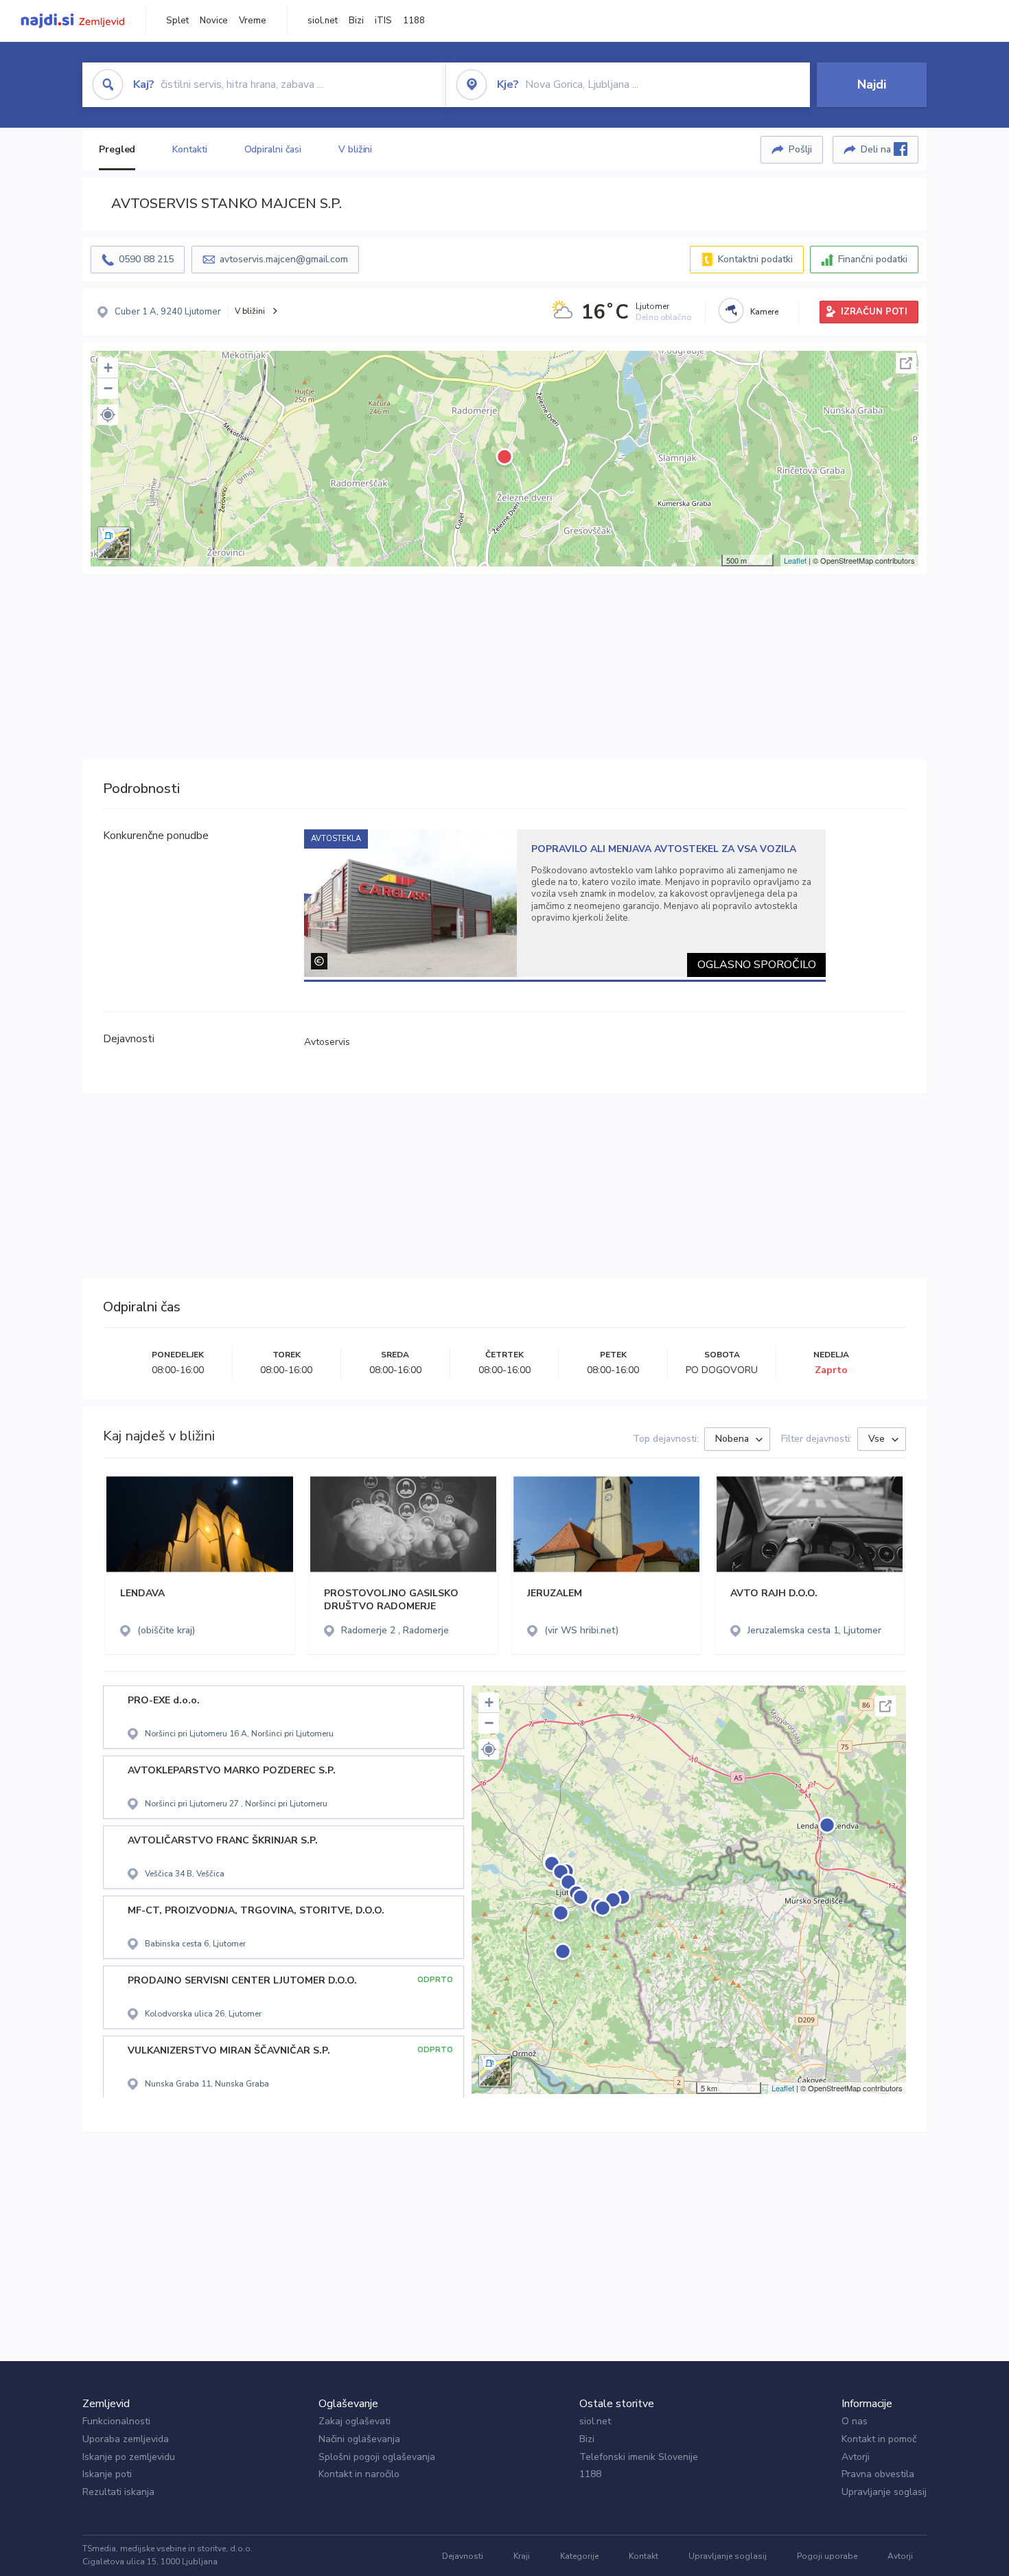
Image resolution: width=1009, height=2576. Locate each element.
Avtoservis (327, 1042)
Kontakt (643, 2556)
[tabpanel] (565, 903)
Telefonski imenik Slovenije (639, 2457)
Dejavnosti (463, 2556)
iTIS (383, 21)
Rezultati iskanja (118, 2492)
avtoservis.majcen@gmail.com (284, 259)
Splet (177, 21)
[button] (108, 415)
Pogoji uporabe (827, 2556)
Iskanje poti (107, 2474)
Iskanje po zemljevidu (129, 2457)
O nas (855, 2421)
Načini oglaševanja (359, 2439)
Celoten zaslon (906, 363)
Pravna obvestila (878, 2474)
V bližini (355, 149)
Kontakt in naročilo (359, 2474)
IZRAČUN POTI (874, 312)
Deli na (877, 149)
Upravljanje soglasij (884, 2492)
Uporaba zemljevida (126, 2439)
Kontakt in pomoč (879, 2439)
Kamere (764, 312)
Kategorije (579, 2556)
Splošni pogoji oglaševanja (377, 2457)
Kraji (522, 2556)
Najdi (872, 84)
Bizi (356, 21)
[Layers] (114, 543)
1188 (414, 21)
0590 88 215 (146, 259)
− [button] (108, 388)
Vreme (253, 21)
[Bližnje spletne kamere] (731, 310)
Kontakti (189, 149)
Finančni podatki (873, 259)
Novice (214, 21)
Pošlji (800, 149)
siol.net (323, 21)
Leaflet (795, 560)
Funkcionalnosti (116, 2421)
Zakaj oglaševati (355, 2421)
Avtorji (856, 2457)
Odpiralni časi (273, 149)
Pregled (117, 149)
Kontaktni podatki (755, 259)
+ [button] (108, 368)
